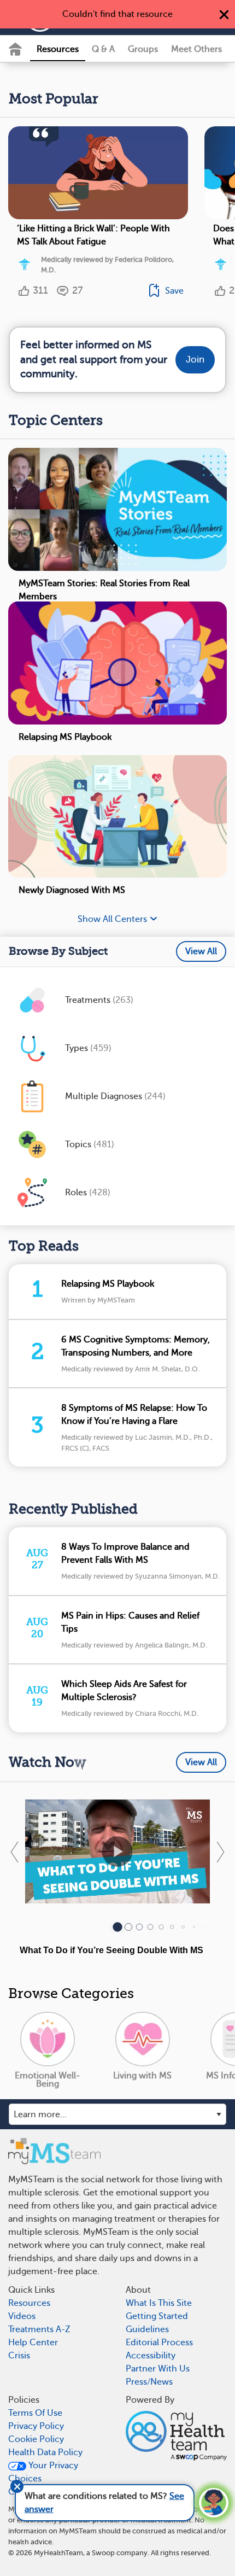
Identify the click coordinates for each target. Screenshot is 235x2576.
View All (201, 951)
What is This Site (159, 2303)
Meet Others (196, 49)
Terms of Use (35, 2413)
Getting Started (157, 2316)
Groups (143, 49)
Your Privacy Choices (43, 2472)
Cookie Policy (36, 2439)
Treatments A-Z (39, 2329)
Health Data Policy (45, 2452)
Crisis (19, 2356)
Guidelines (147, 2329)
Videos (22, 2316)
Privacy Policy (36, 2426)
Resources (58, 49)
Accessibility (151, 2356)
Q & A (103, 49)
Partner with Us (158, 2369)
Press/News (149, 2382)
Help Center (33, 2343)
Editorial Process (159, 2343)
